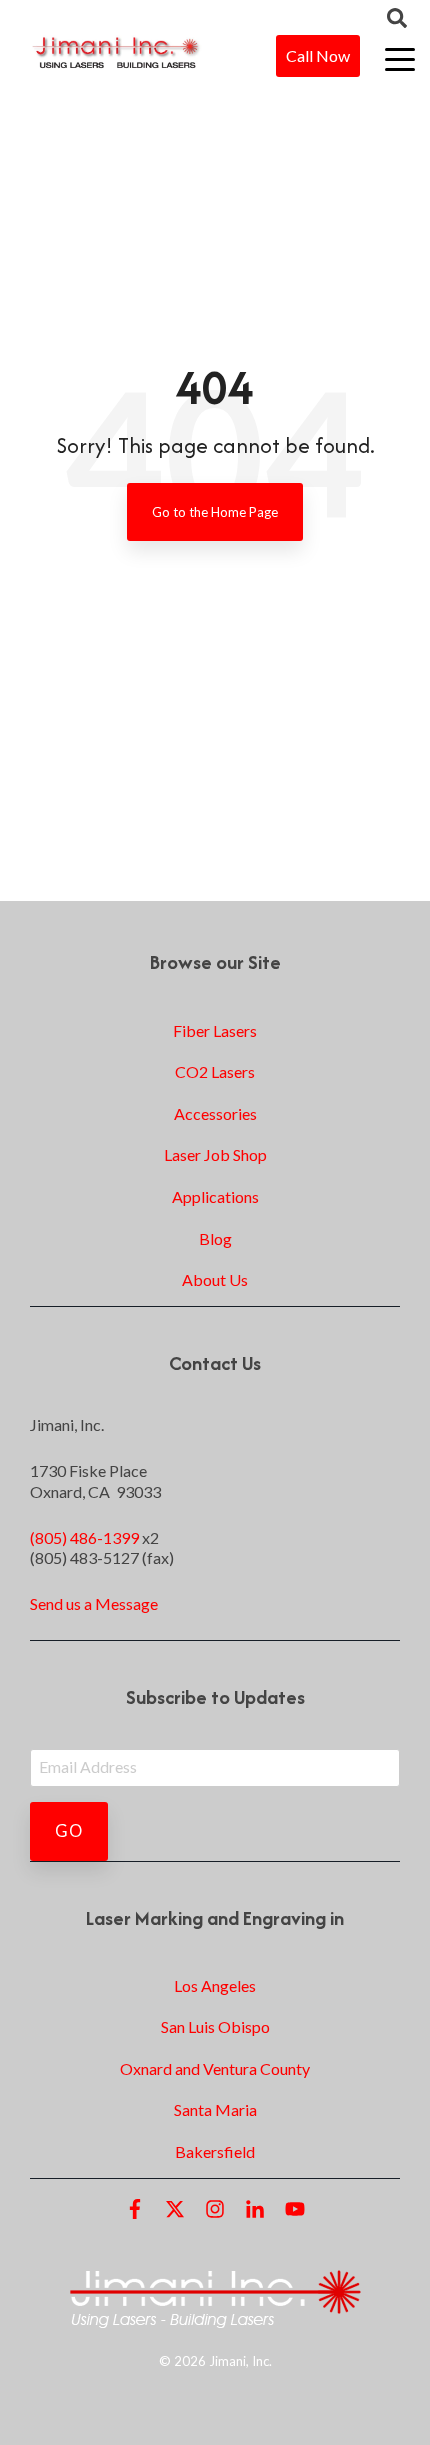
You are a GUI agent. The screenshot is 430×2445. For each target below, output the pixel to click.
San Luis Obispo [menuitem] (215, 2026)
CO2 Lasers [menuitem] (215, 1071)
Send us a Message (94, 1603)
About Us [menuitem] (215, 1279)
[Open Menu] (394, 61)
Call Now (318, 55)
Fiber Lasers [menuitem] (215, 1030)
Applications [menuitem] (215, 1196)
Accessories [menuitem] (215, 1113)
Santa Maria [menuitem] (215, 2109)
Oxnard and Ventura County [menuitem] (215, 2068)
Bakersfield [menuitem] (215, 2151)
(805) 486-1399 (84, 1537)
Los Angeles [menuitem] (215, 1985)
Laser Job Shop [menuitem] (215, 1154)
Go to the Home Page (215, 512)
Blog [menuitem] (215, 1238)
